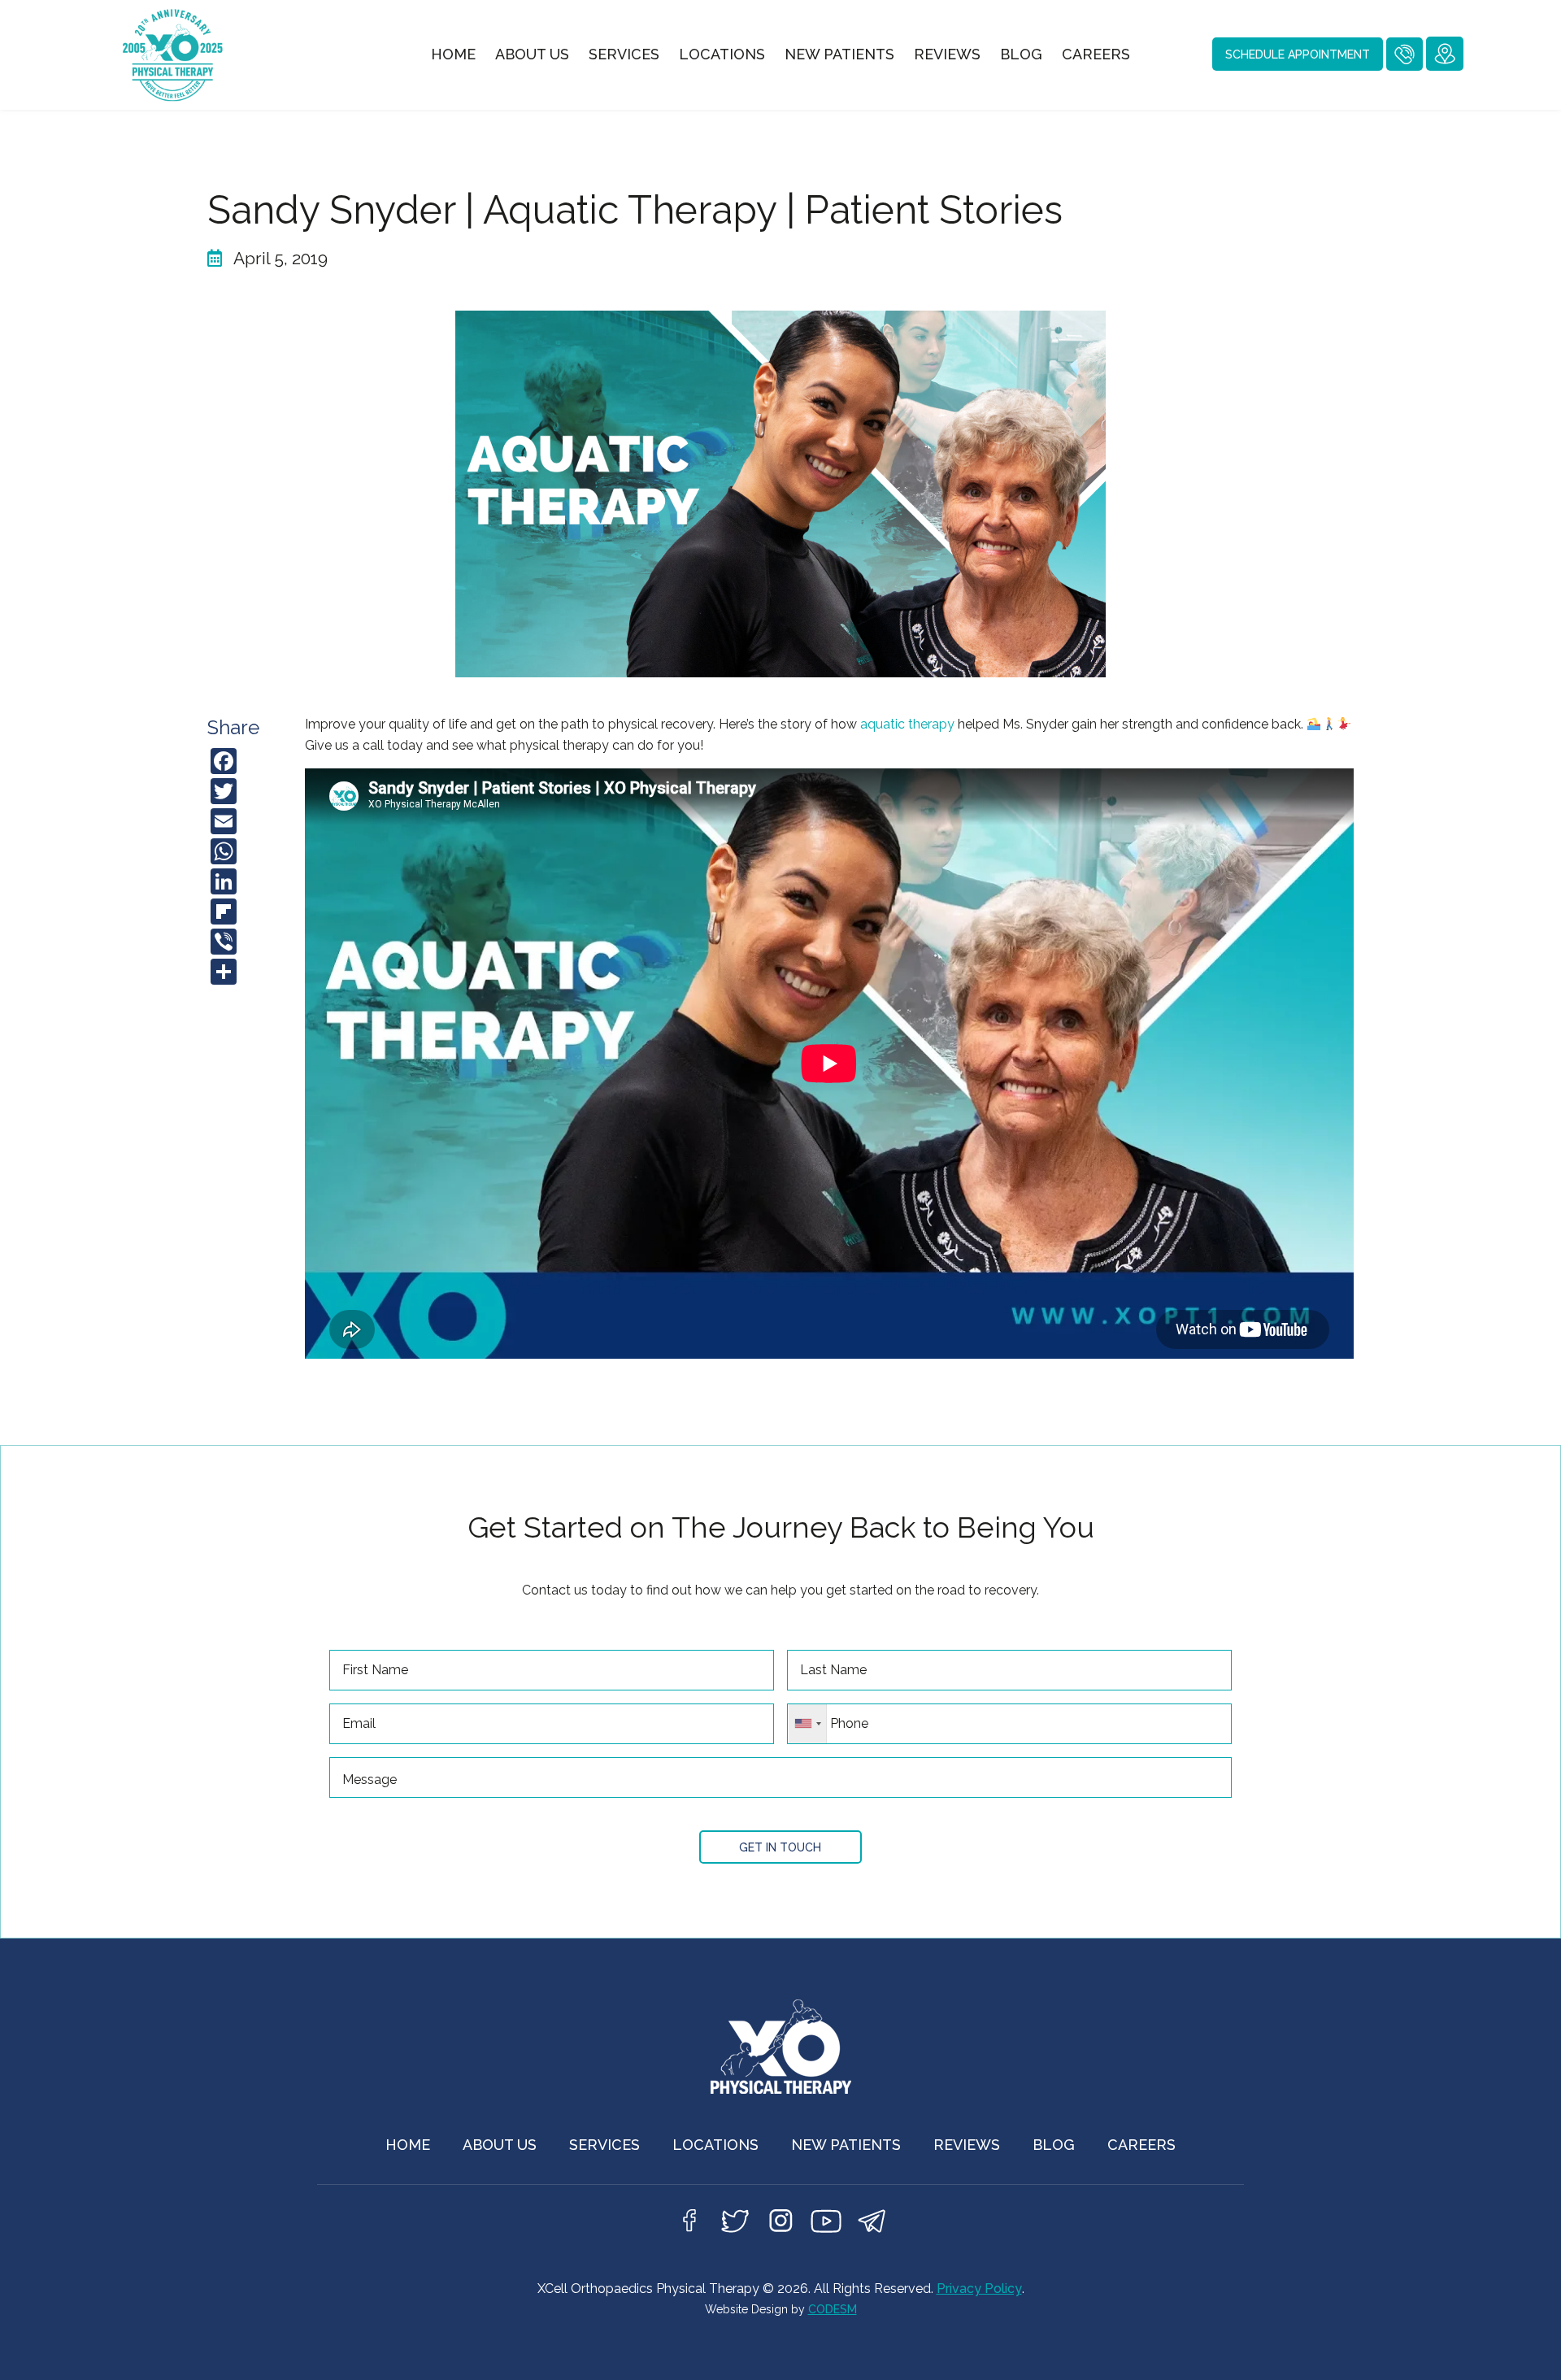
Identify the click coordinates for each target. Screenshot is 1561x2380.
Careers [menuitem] (1096, 54)
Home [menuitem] (453, 54)
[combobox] (808, 1724)
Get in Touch (780, 1847)
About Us (500, 2145)
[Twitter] (735, 2226)
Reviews (967, 2145)
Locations (715, 2145)
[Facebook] (689, 2226)
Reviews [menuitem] (947, 54)
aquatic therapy (907, 724)
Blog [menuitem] (1021, 54)
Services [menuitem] (624, 54)
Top (1522, 2341)
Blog (1054, 2145)
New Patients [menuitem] (839, 54)
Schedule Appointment (1298, 54)
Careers (1141, 2145)
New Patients (846, 2145)
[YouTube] (826, 2226)
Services (604, 2145)
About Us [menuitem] (532, 54)
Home (408, 2145)
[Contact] (872, 2226)
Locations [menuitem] (722, 54)
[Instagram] (780, 2226)
